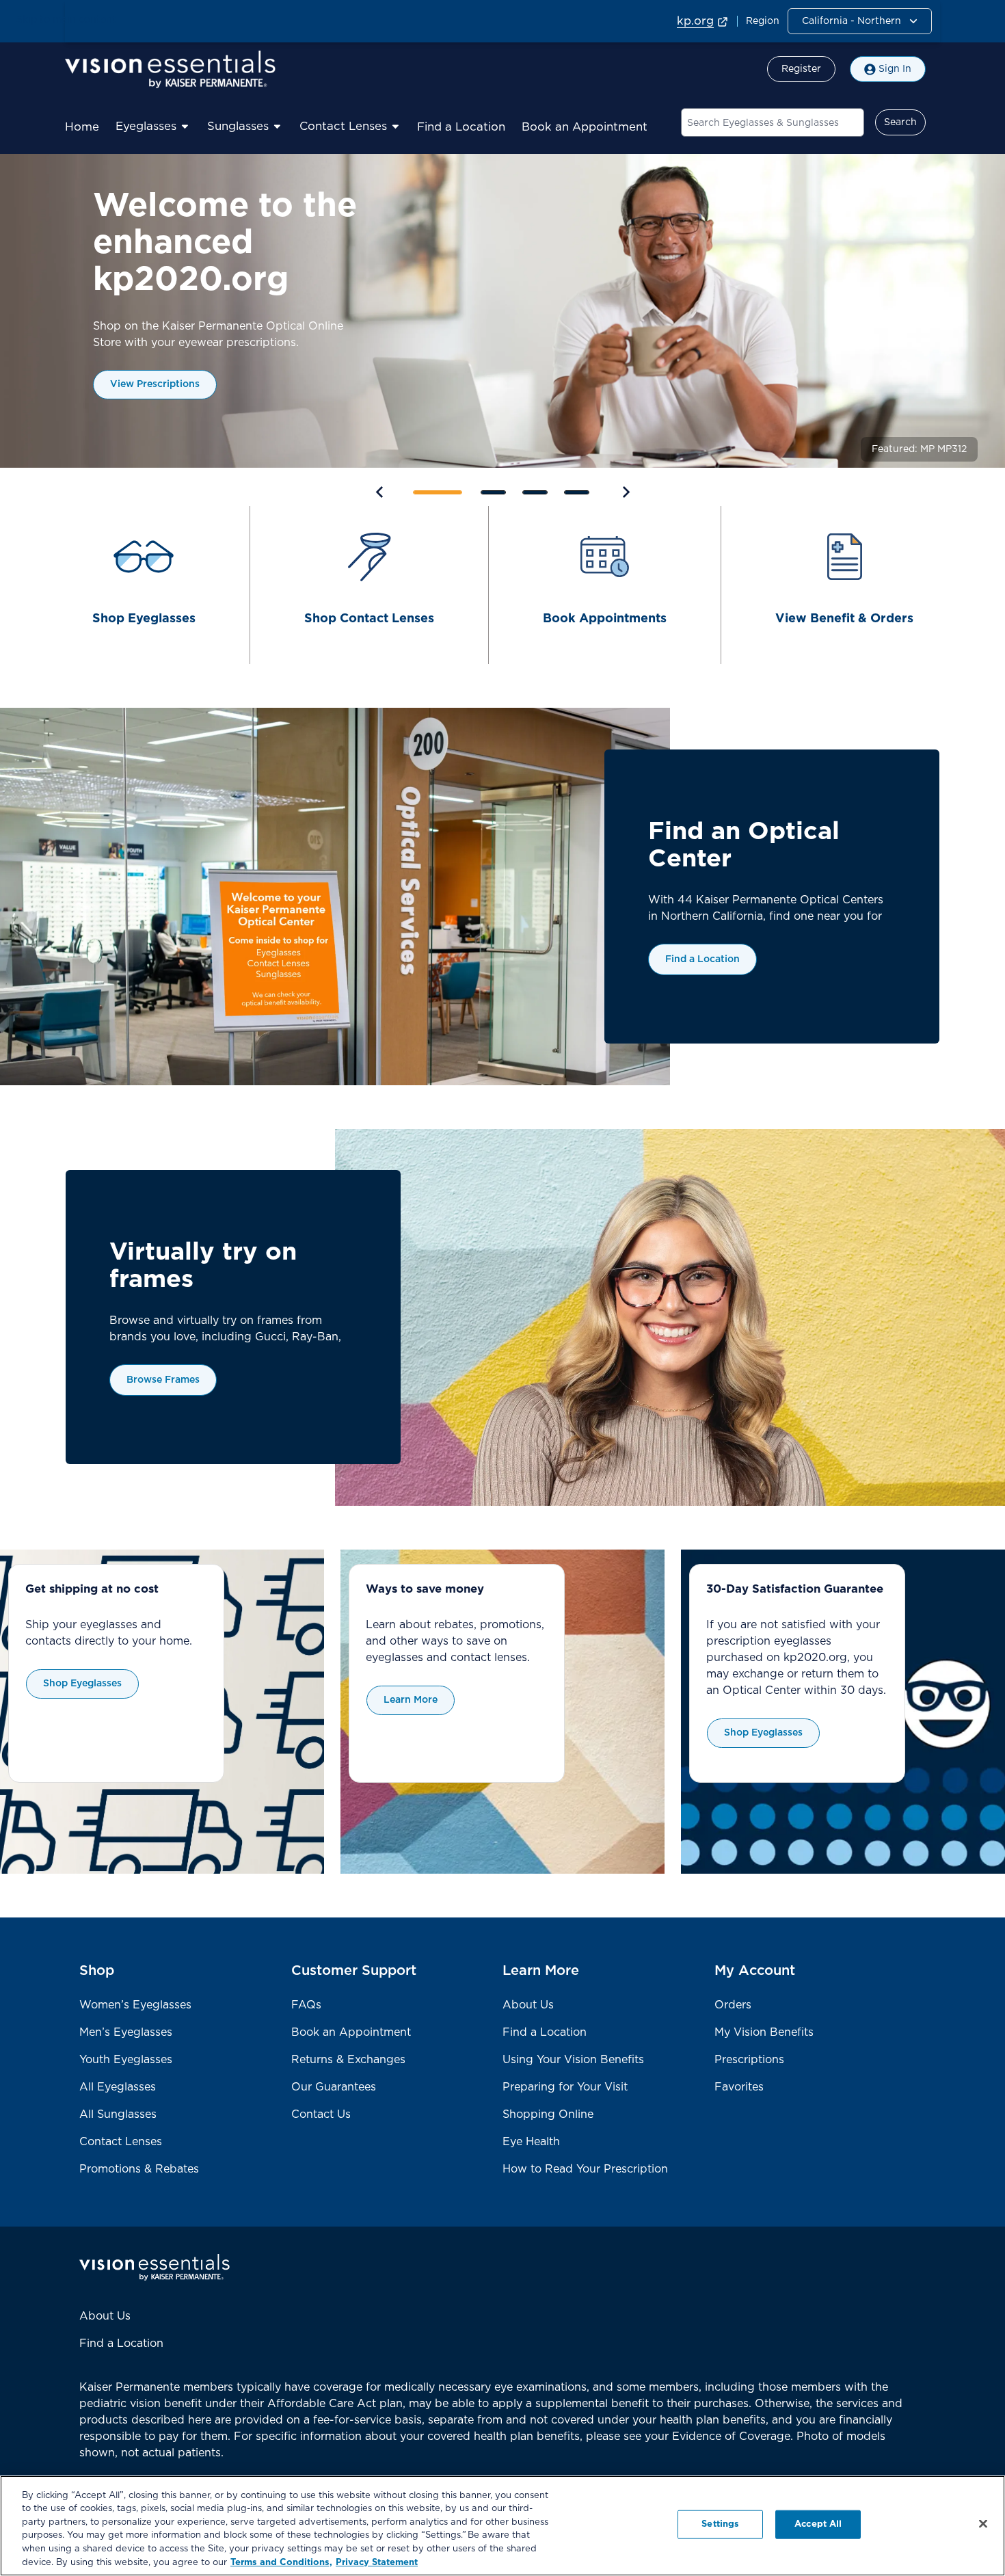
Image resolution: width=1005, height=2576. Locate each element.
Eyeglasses (146, 127)
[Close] (983, 2524)
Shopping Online (548, 2114)
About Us (528, 2005)
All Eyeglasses (118, 2087)
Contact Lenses (343, 127)
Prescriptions (749, 2060)
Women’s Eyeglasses (135, 2005)
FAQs (306, 2005)
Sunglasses (238, 127)
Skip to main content (66, 20)
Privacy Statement (377, 2562)
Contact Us (321, 2114)
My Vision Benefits (764, 2032)
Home (82, 127)
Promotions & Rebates (139, 2169)
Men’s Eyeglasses (126, 2032)
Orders (733, 2005)
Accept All (818, 2524)
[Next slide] (625, 491)
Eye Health (531, 2142)
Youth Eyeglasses (126, 2060)
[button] (860, 21)
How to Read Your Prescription (585, 2169)
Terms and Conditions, (281, 2562)
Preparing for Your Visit (565, 2087)
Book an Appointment (585, 127)
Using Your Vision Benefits (573, 2060)
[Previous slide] (380, 491)
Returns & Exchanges (348, 2060)
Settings (720, 2524)
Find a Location (461, 127)
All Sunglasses (118, 2114)
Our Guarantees (334, 2087)
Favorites (739, 2087)
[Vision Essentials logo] (170, 69)
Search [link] (900, 122)
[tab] (438, 492)
